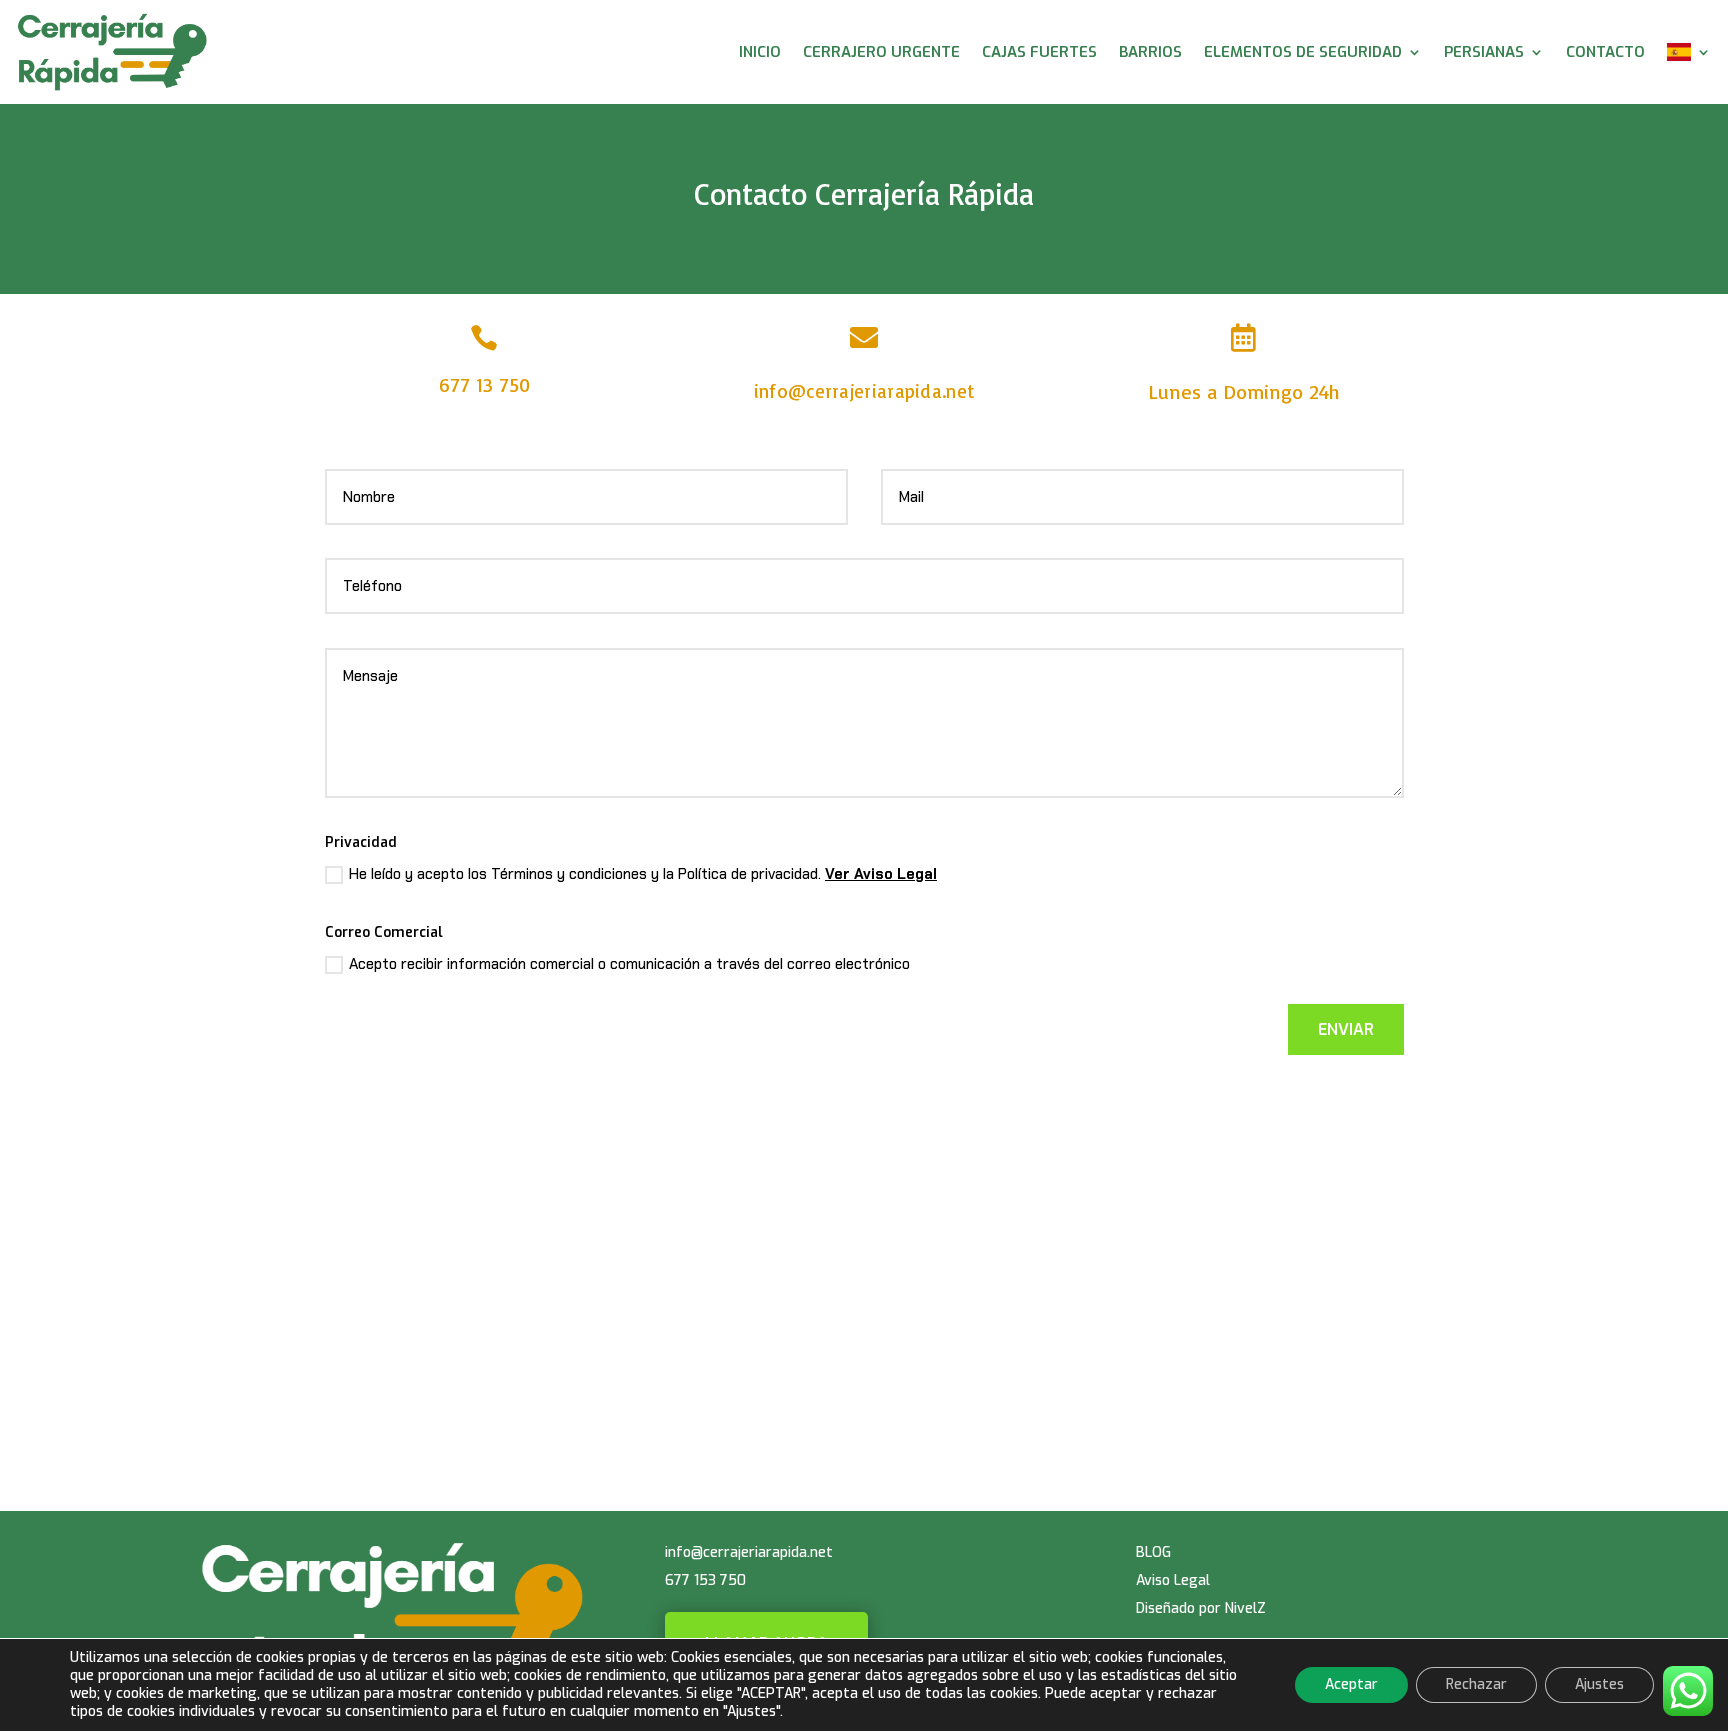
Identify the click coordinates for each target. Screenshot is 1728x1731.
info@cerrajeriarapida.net (864, 391)
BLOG (1153, 1552)
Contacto (1605, 52)
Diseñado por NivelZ (1201, 1608)
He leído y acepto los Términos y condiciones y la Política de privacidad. (643, 874)
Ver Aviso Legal (881, 874)
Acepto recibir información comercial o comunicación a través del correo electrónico (629, 964)
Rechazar (1476, 1684)
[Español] (1689, 52)
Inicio (760, 52)
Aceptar (1351, 1684)
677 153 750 (705, 1580)
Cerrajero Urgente (881, 52)
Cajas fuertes (1039, 52)
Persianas (1484, 52)
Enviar (1346, 1029)
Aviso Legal (1173, 1580)
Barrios (1150, 52)
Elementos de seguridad (1303, 52)
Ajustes (1599, 1684)
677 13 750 (484, 384)
